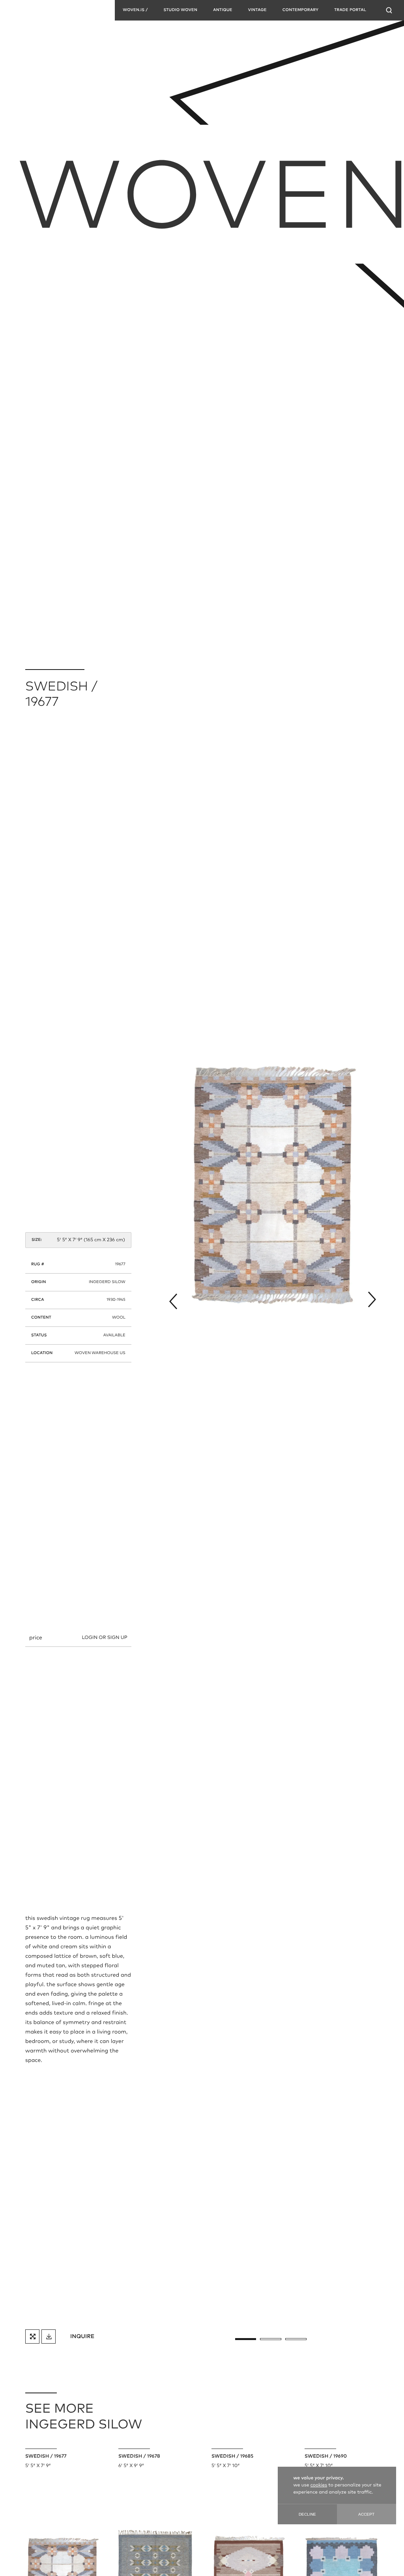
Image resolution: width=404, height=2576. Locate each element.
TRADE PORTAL (350, 10)
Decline (307, 2514)
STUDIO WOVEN (180, 10)
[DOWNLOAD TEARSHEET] (49, 2337)
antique (223, 10)
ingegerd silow (107, 1282)
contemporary (300, 10)
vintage (257, 10)
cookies (319, 2485)
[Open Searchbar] (389, 10)
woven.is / (135, 10)
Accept (366, 2514)
